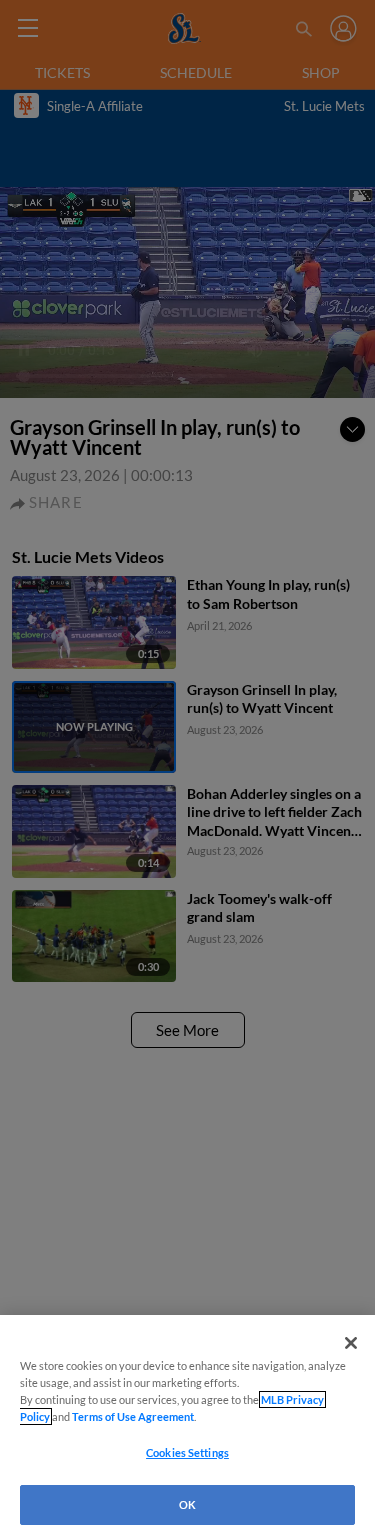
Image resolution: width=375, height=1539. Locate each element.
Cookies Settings (187, 1452)
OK (187, 1504)
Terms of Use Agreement (133, 1416)
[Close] (351, 1343)
